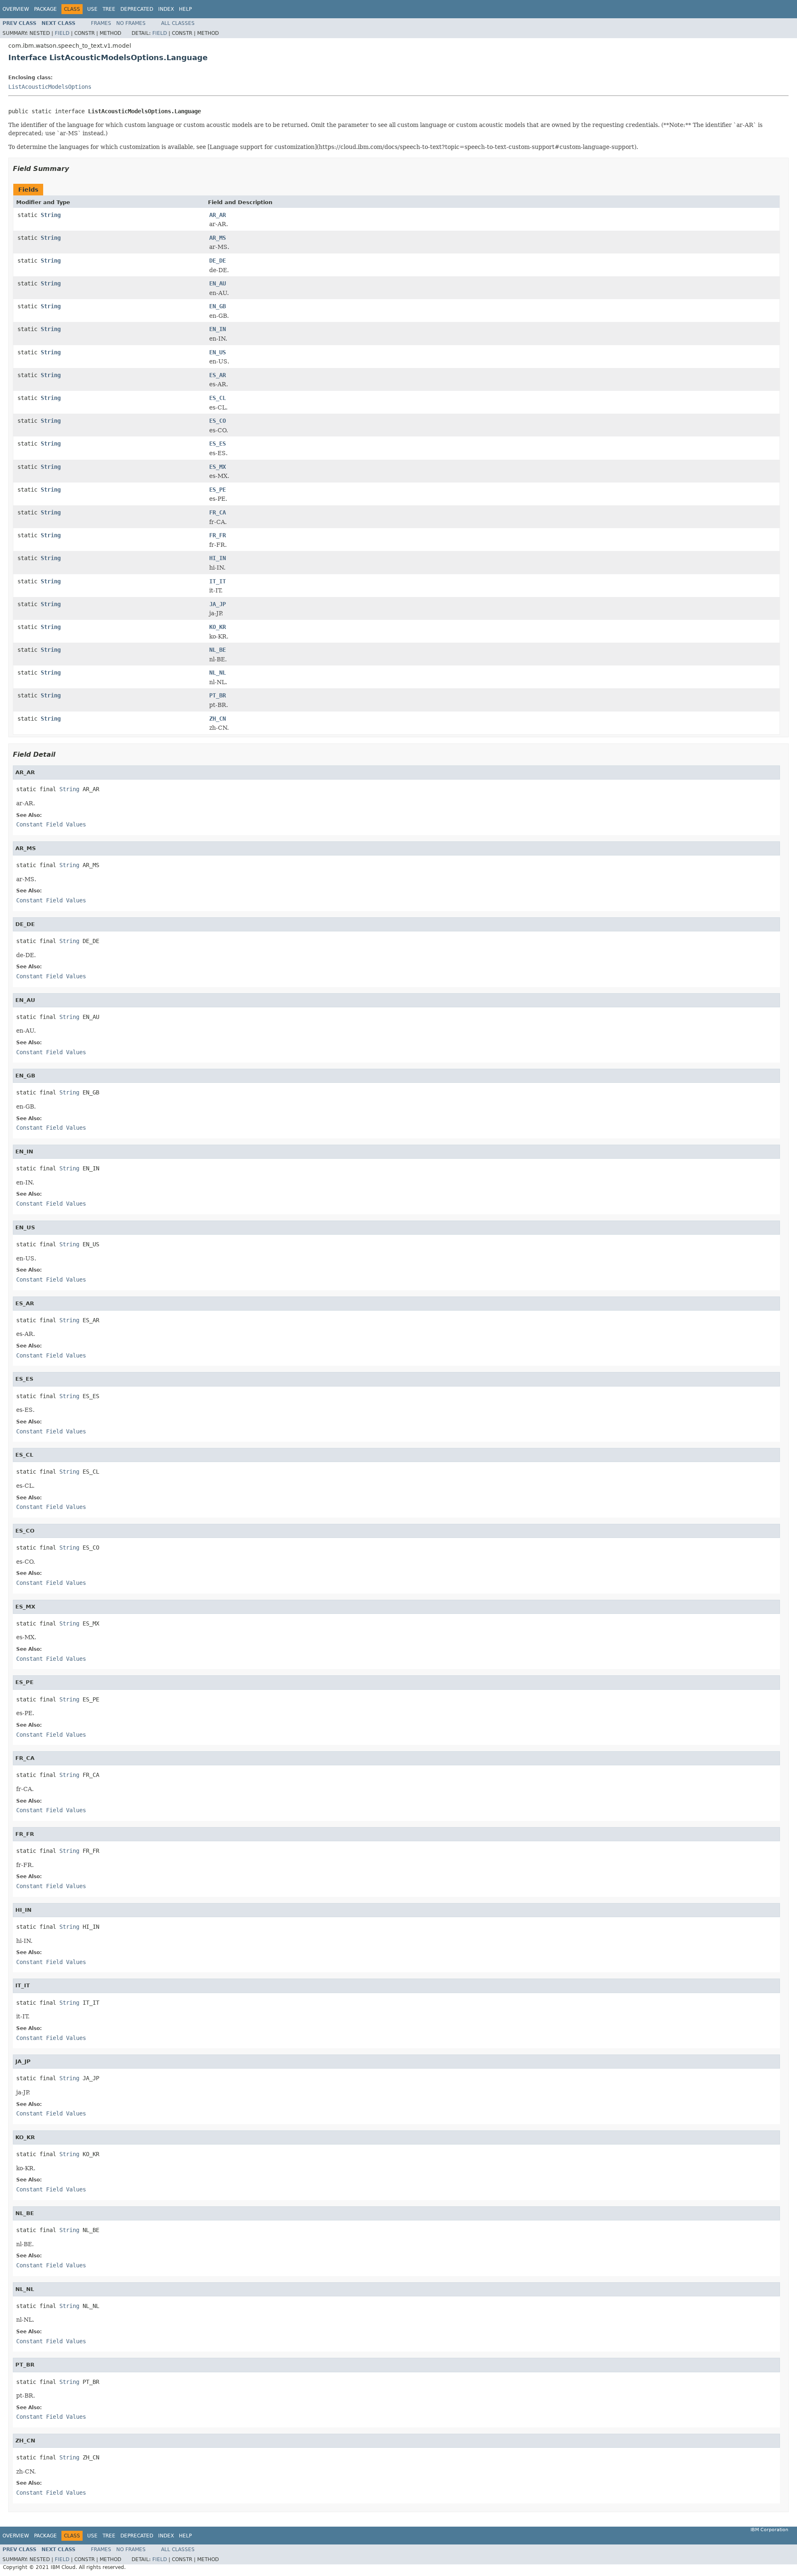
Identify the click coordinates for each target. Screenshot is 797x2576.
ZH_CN (218, 719)
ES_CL (218, 398)
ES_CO (218, 421)
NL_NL (218, 673)
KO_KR (218, 627)
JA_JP (218, 604)
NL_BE (218, 650)
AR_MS (218, 238)
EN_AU (218, 283)
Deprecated (137, 9)
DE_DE (218, 261)
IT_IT (218, 581)
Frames (101, 23)
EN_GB (218, 306)
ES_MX (218, 467)
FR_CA (218, 512)
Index (166, 9)
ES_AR (218, 375)
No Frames (131, 23)
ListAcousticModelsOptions (50, 87)
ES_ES (218, 444)
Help (185, 9)
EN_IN (218, 329)
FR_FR (218, 535)
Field (62, 33)
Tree (109, 9)
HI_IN (218, 558)
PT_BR (218, 695)
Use (92, 9)
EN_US (218, 352)
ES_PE (218, 490)
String (51, 215)
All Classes (178, 23)
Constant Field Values (51, 824)
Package (45, 9)
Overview (16, 9)
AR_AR (218, 215)
